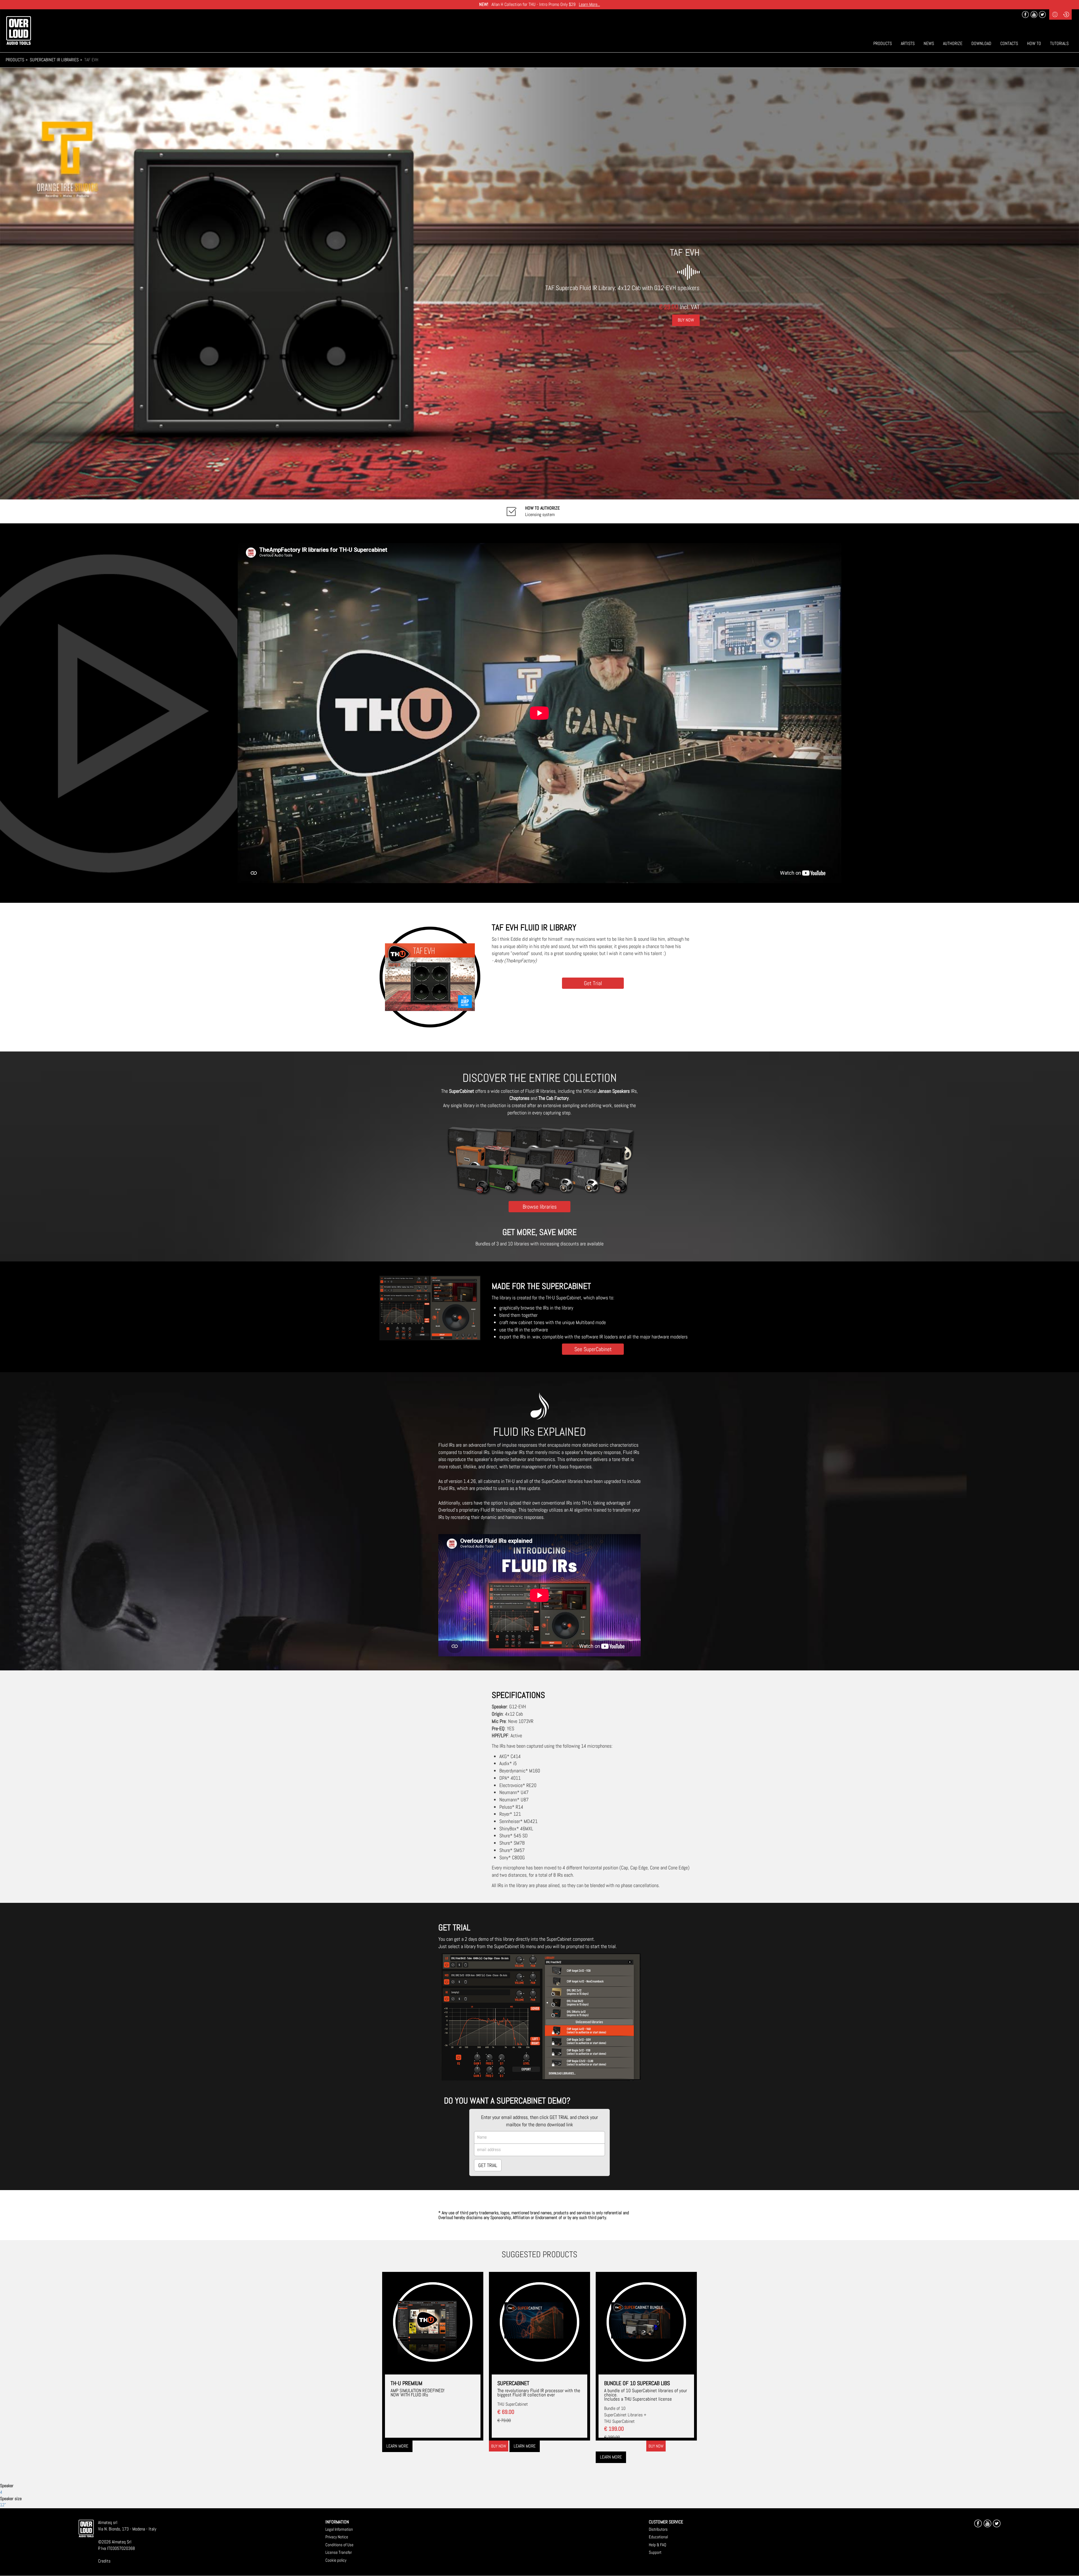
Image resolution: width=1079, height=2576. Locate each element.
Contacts (1009, 43)
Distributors (658, 2529)
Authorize (953, 43)
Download (981, 43)
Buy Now (686, 320)
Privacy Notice (337, 2537)
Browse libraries (540, 1206)
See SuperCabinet (593, 1349)
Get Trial (593, 983)
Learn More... (589, 4)
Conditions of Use (339, 2545)
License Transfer (339, 2552)
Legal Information (339, 2529)
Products (883, 43)
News (929, 43)
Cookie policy (336, 2560)
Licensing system (542, 511)
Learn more (397, 2446)
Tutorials (1059, 43)
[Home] (19, 30)
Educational (658, 2537)
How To (1034, 43)
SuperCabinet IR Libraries (54, 60)
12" (3, 2505)
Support (655, 2552)
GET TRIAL (488, 2165)
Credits (104, 2561)
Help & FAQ (658, 2545)
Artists (908, 43)
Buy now (499, 2446)
